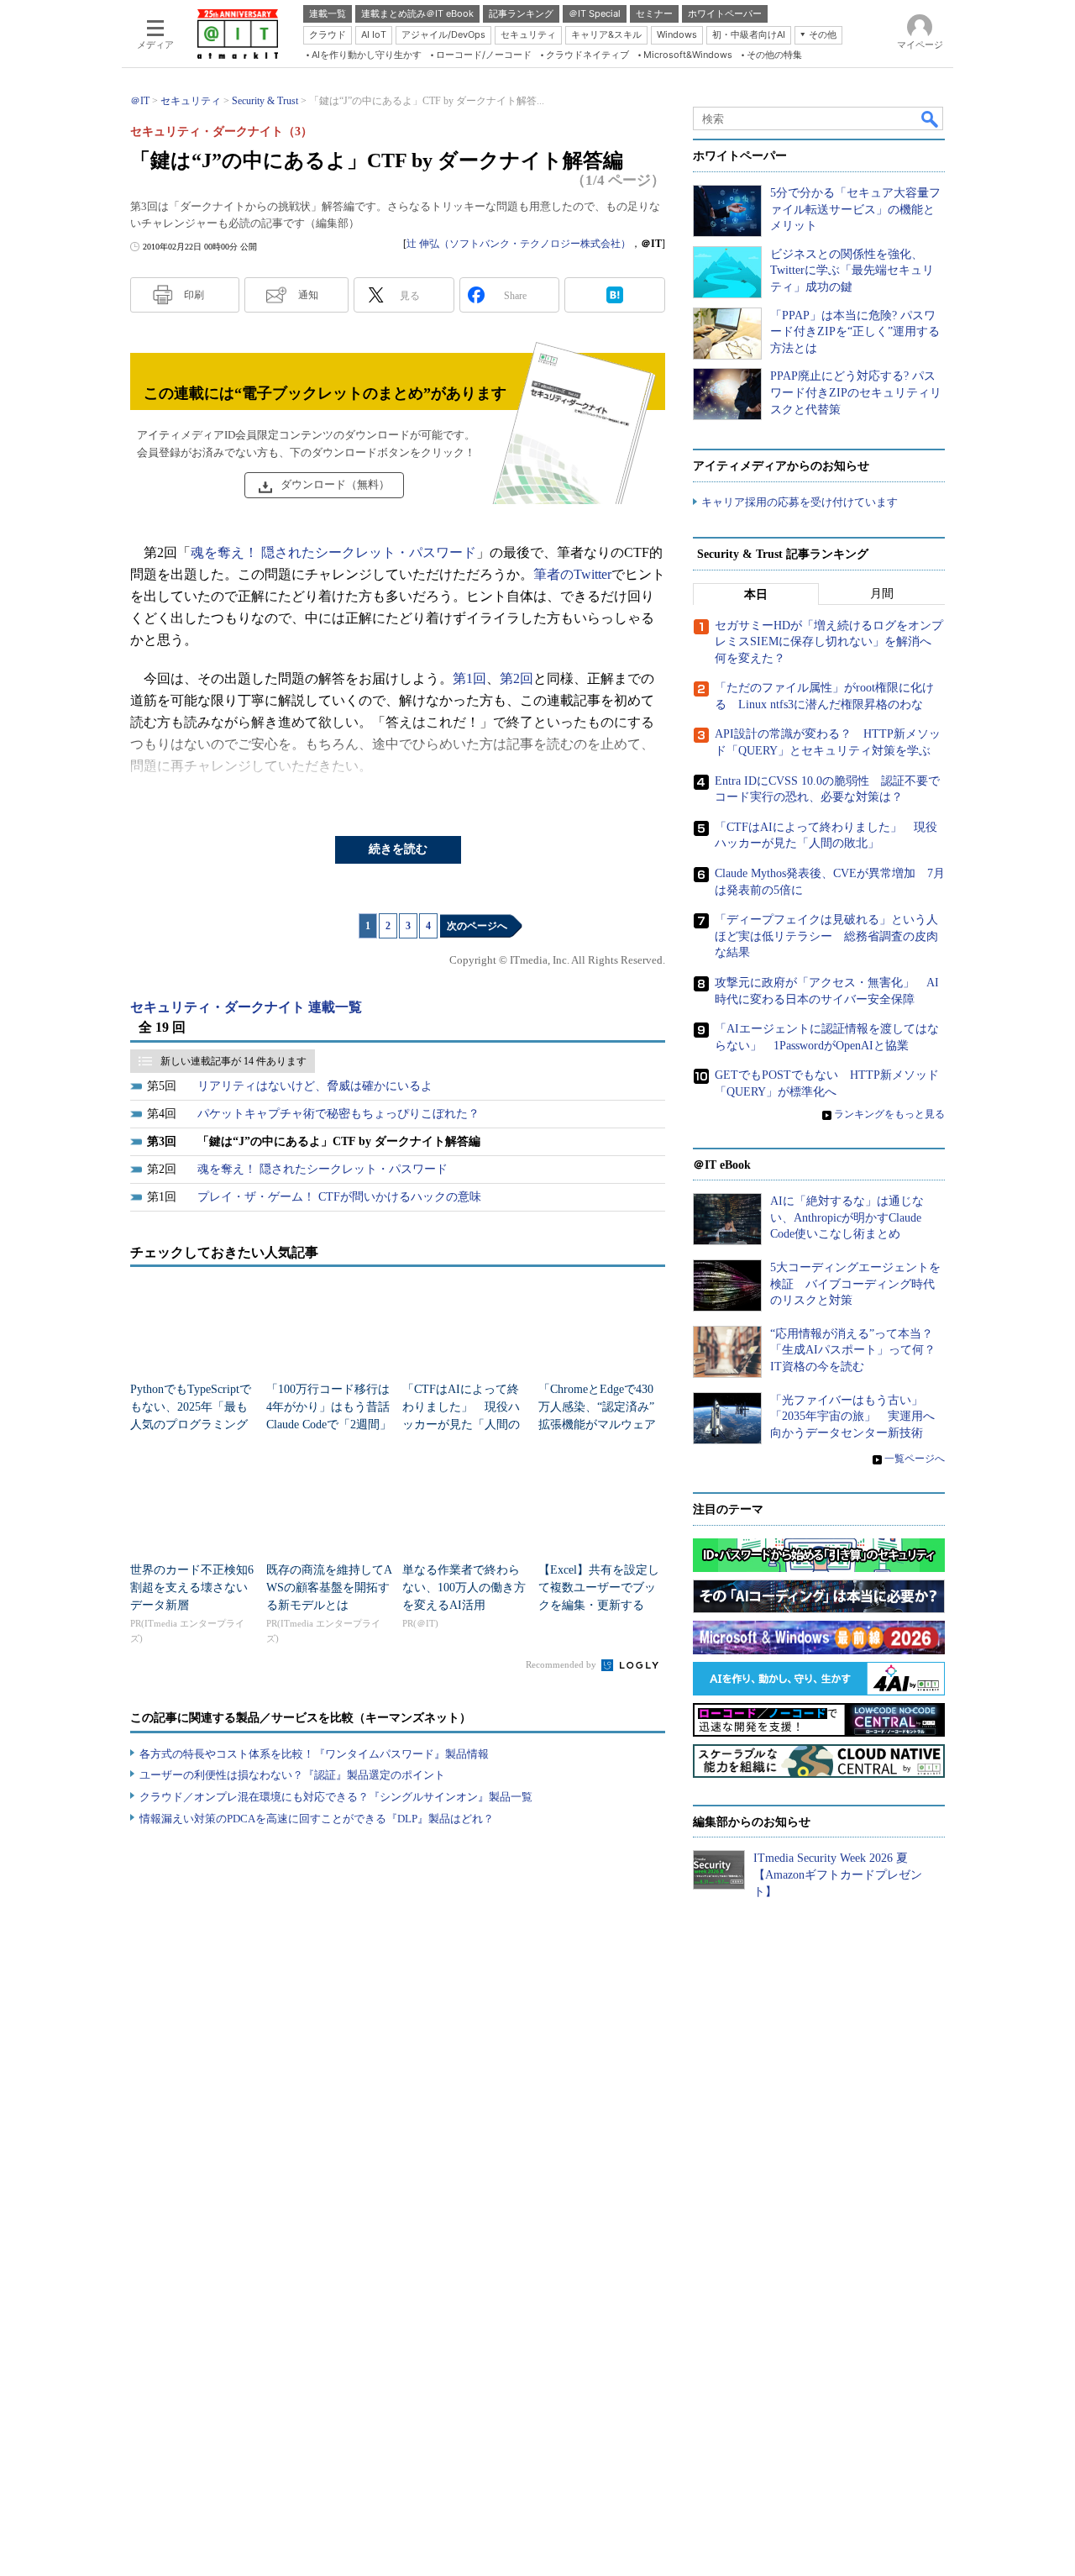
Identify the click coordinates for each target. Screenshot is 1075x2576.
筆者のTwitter (572, 574)
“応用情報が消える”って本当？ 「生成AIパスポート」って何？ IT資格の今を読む (859, 1350)
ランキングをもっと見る (889, 1114)
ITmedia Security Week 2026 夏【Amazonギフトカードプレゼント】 (838, 1874)
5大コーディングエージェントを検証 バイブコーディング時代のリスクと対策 (855, 1284)
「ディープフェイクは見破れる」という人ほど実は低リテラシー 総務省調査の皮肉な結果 (826, 936)
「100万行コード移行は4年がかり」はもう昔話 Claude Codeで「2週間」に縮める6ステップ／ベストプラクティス (334, 1425)
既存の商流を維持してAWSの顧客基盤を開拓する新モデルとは (329, 1588)
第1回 (469, 678)
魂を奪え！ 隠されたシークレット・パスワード (333, 552)
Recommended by (562, 1664)
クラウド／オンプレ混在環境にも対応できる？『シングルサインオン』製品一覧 (336, 1797)
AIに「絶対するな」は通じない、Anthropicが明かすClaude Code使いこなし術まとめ (847, 1217)
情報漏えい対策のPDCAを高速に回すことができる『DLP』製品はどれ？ (317, 1819)
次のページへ (477, 926)
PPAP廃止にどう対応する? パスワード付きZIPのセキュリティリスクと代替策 (856, 392)
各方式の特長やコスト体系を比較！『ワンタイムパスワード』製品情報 (314, 1754)
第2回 (517, 678)
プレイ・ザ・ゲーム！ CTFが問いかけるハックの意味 (339, 1197)
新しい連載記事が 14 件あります (233, 1061)
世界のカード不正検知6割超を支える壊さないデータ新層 (192, 1588)
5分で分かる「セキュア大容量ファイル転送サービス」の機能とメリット (855, 209)
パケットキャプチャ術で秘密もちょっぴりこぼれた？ (338, 1114)
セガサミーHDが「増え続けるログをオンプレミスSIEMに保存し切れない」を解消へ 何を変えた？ (829, 642)
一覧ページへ (915, 1459)
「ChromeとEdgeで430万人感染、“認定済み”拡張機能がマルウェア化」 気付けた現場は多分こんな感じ (597, 1425)
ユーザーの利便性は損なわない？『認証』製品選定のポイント (292, 1775)
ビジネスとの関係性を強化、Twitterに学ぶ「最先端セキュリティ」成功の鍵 (852, 271)
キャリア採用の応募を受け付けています (800, 502)
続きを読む (398, 849)
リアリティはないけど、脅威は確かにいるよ (315, 1086)
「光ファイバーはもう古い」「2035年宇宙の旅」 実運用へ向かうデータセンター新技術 (852, 1417)
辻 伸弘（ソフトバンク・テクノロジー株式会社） (519, 244)
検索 (931, 118)
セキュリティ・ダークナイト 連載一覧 (246, 1007)
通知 (308, 295)
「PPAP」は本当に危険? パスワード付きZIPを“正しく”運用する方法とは (855, 332)
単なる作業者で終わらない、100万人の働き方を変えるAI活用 (464, 1588)
